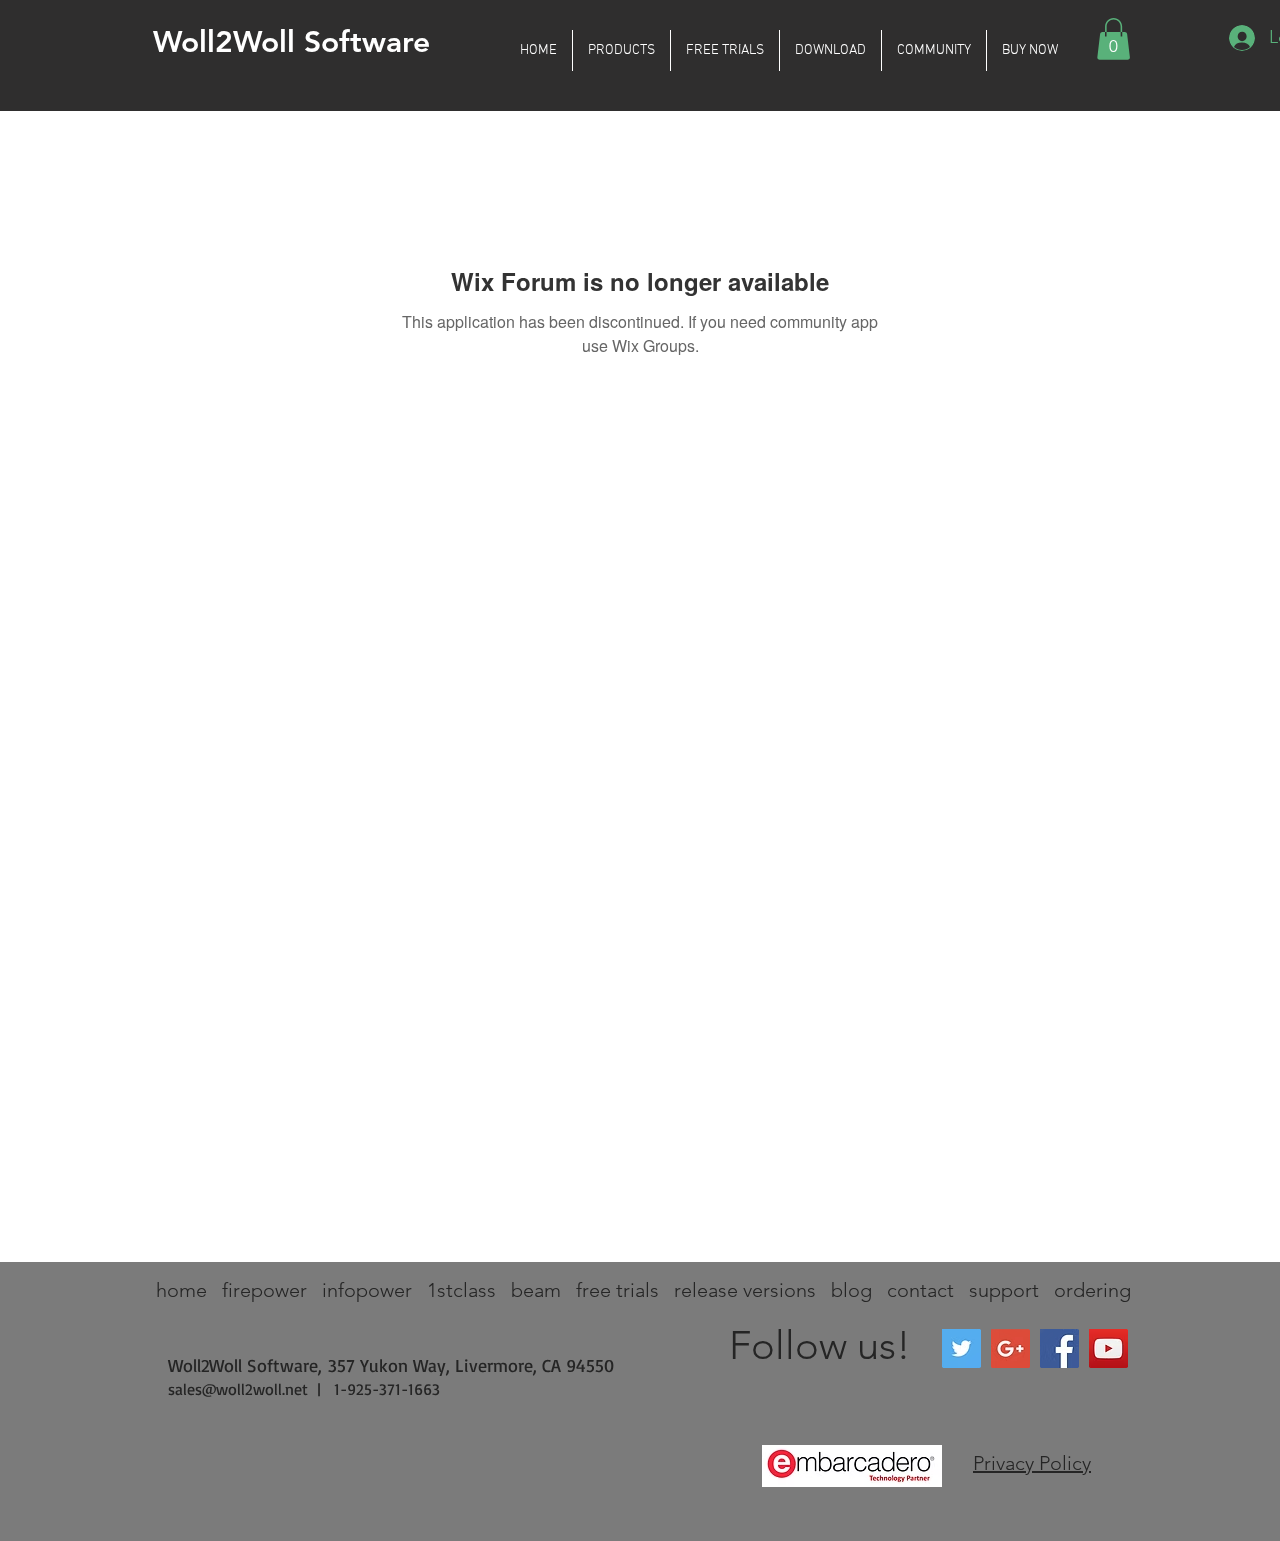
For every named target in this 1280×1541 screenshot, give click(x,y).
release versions (745, 1290)
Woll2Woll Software (291, 42)
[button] (621, 50)
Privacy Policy (1032, 1463)
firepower (264, 1290)
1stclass (461, 1290)
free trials (617, 1290)
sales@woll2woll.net (238, 1389)
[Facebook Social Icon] (1059, 1348)
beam (536, 1290)
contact (920, 1290)
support (1004, 1290)
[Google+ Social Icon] (1010, 1348)
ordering (1092, 1290)
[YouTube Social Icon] (1108, 1348)
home (181, 1290)
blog (851, 1290)
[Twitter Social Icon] (961, 1348)
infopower (367, 1290)
